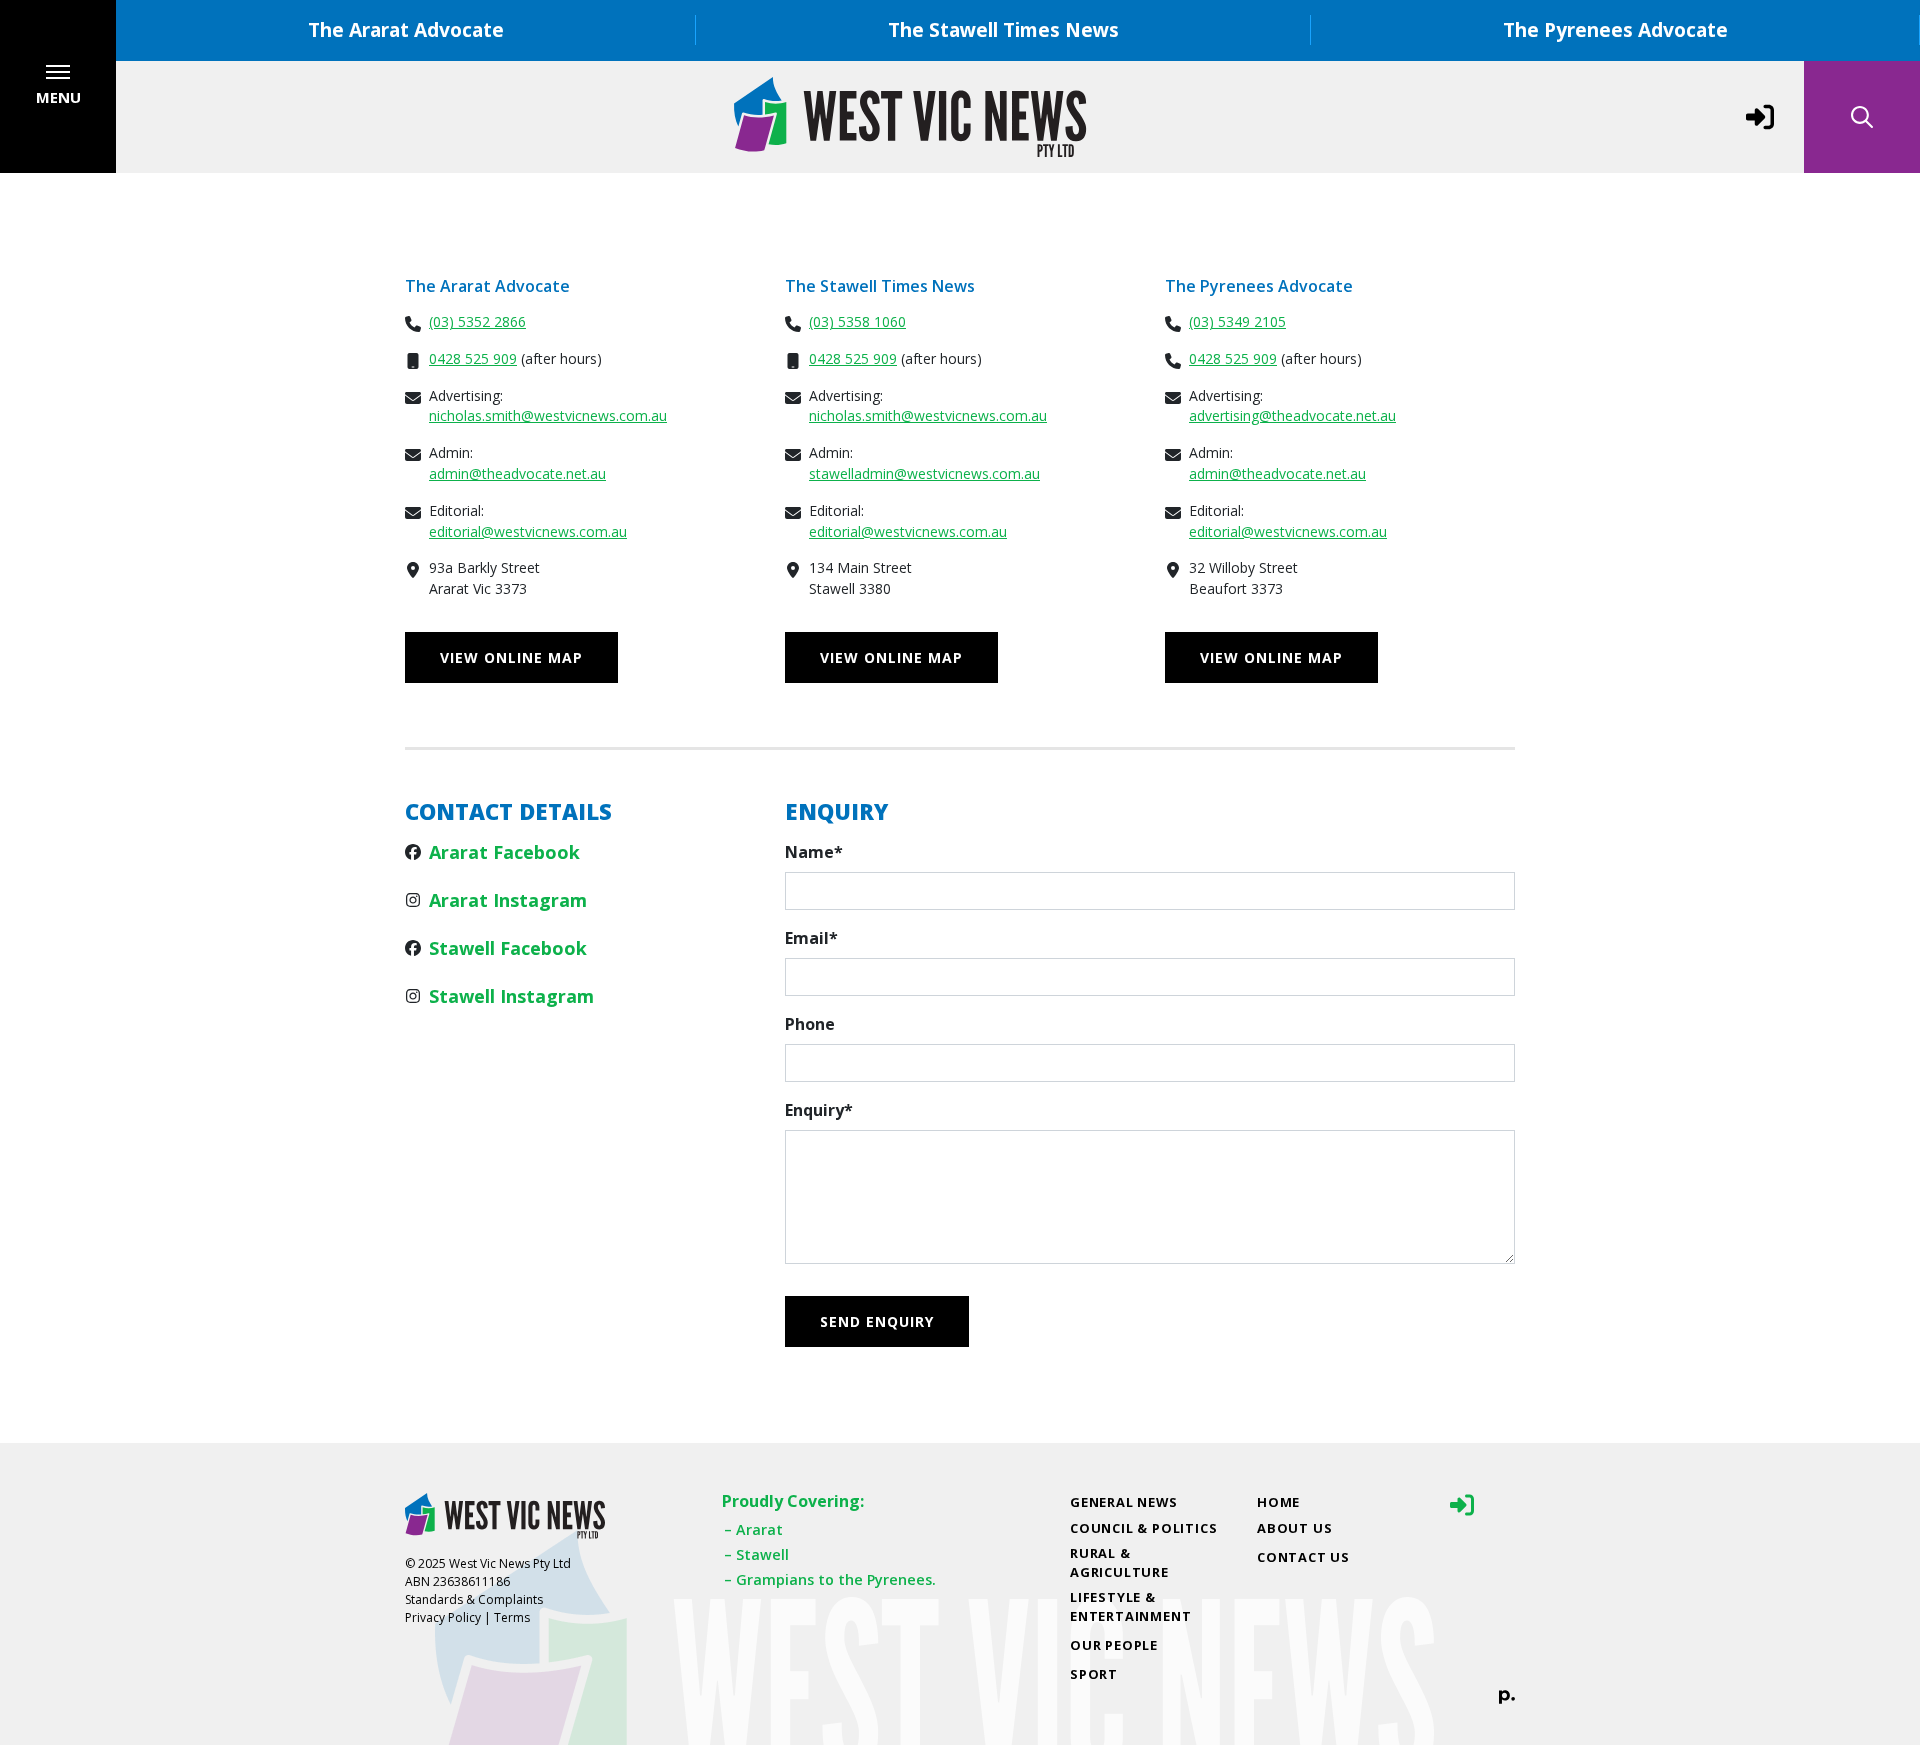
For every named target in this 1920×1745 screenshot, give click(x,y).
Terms (512, 1617)
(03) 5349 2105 (1237, 321)
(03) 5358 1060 (857, 321)
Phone (810, 1024)
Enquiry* (819, 1110)
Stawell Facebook (508, 948)
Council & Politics (1143, 1528)
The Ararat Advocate (406, 29)
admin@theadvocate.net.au (517, 473)
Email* (811, 938)
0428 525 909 (473, 358)
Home (1278, 1502)
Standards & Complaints (474, 1599)
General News (1124, 1502)
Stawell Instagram (511, 996)
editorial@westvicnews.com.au (528, 531)
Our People (1114, 1645)
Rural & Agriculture (1119, 1562)
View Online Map (511, 657)
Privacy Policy (443, 1617)
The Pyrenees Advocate (1615, 29)
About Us (1294, 1528)
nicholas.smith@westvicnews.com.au (548, 415)
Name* (814, 852)
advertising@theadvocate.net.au (1292, 415)
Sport (1094, 1674)
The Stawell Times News (1003, 29)
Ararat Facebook (504, 852)
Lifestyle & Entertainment (1130, 1606)
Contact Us (1303, 1557)
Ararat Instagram (508, 900)
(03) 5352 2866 (477, 321)
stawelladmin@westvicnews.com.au (924, 473)
